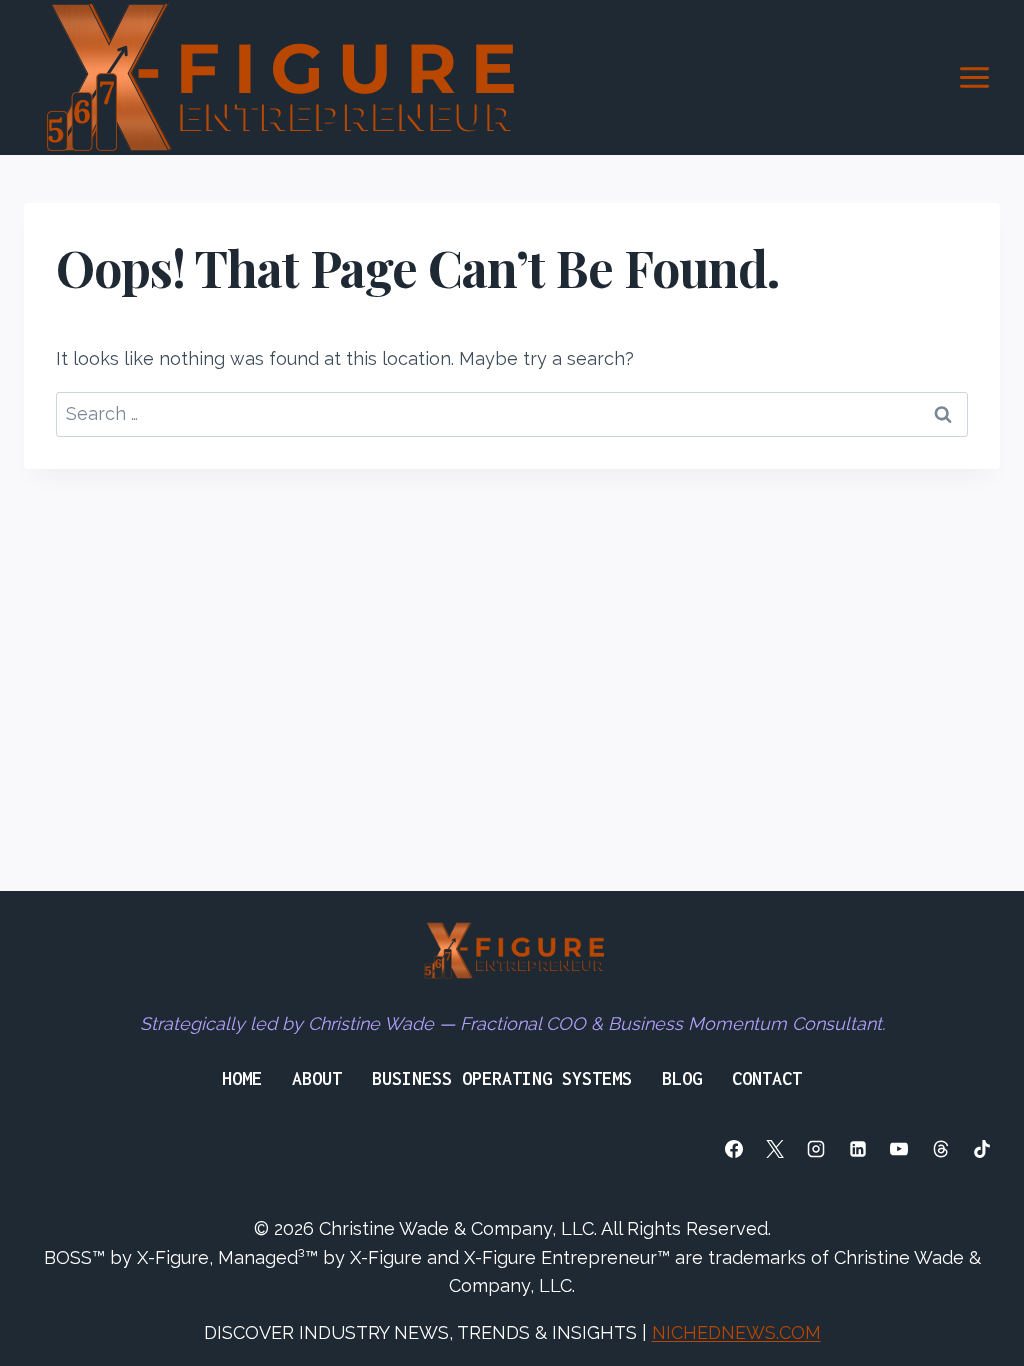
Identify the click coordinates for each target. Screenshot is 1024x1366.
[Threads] (941, 1149)
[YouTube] (899, 1149)
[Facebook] (734, 1149)
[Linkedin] (858, 1149)
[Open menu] (974, 77)
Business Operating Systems (502, 1078)
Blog (682, 1078)
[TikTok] (982, 1149)
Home (242, 1078)
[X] (775, 1149)
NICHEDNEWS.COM (736, 1332)
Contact (767, 1078)
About (317, 1078)
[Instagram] (816, 1149)
